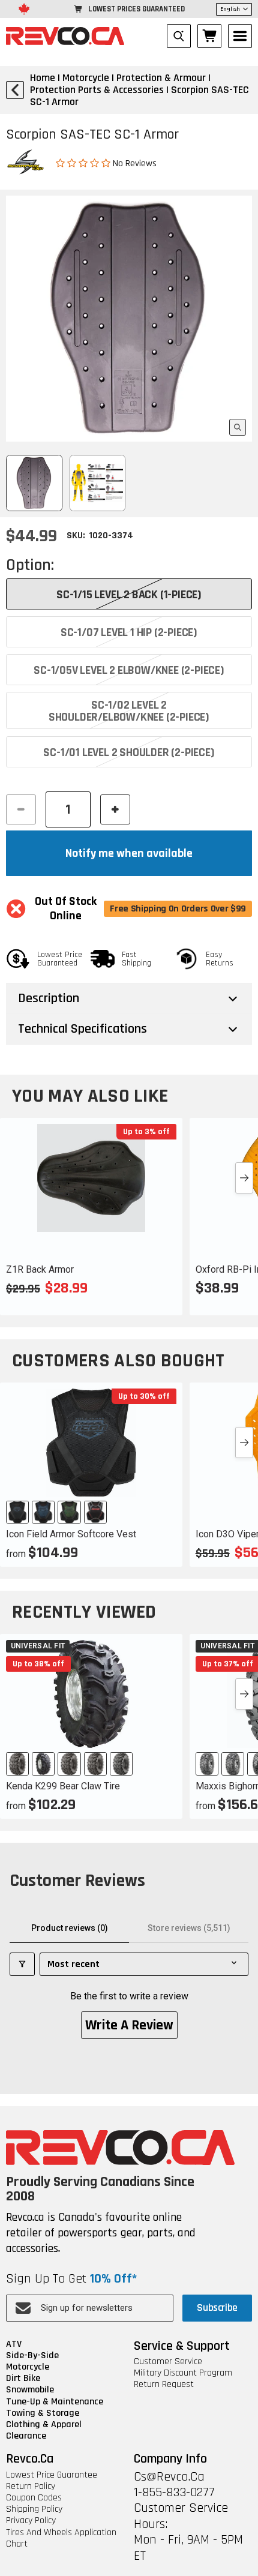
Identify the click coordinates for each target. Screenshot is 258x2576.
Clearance (26, 2436)
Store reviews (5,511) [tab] (189, 1928)
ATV (14, 2344)
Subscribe (217, 2307)
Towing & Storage (43, 2413)
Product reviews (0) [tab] (70, 1928)
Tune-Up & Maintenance (55, 2402)
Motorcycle (28, 2367)
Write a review (129, 2025)
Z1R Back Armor (40, 1269)
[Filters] (22, 1964)
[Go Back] (15, 90)
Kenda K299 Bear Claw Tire (63, 1786)
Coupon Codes (34, 2498)
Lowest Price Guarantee (52, 2475)
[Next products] (244, 1178)
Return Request (164, 2384)
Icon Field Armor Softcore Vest (71, 1534)
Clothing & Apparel (44, 2424)
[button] (84, 163)
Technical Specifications (82, 1029)
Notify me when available (129, 853)
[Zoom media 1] (238, 427)
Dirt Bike (23, 2378)
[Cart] (209, 36)
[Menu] (240, 36)
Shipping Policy (34, 2509)
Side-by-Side (32, 2355)
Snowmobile (30, 2390)
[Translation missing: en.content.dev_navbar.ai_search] (179, 36)
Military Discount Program (183, 2373)
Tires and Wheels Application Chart (61, 2538)
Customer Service (168, 2361)
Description (49, 998)
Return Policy (31, 2486)
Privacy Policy (31, 2520)
